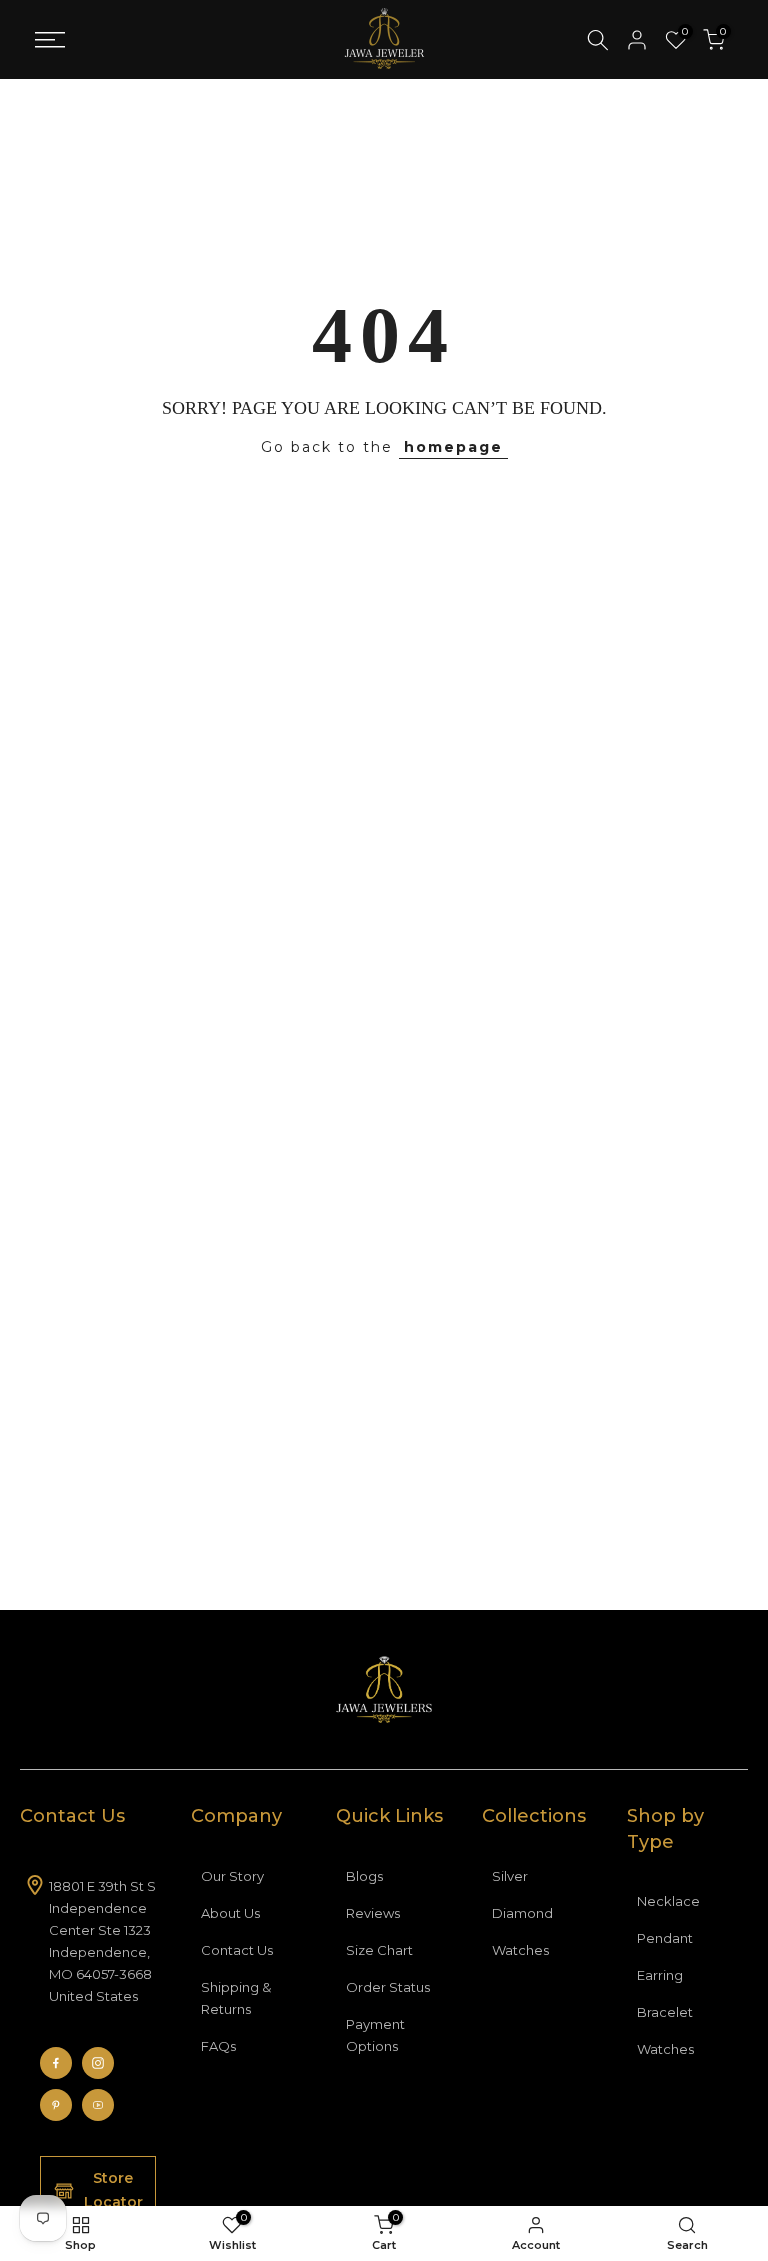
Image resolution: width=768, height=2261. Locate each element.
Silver (510, 1876)
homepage (453, 447)
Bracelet (665, 2012)
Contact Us (237, 1950)
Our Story (232, 1876)
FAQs (218, 2046)
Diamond (522, 1913)
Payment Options (375, 2035)
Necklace (668, 1901)
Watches (520, 1950)
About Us (230, 1913)
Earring (660, 1975)
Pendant (665, 1938)
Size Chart (379, 1950)
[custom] (56, 2063)
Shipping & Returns (236, 1998)
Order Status (388, 1987)
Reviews (373, 1913)
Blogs (364, 1876)
